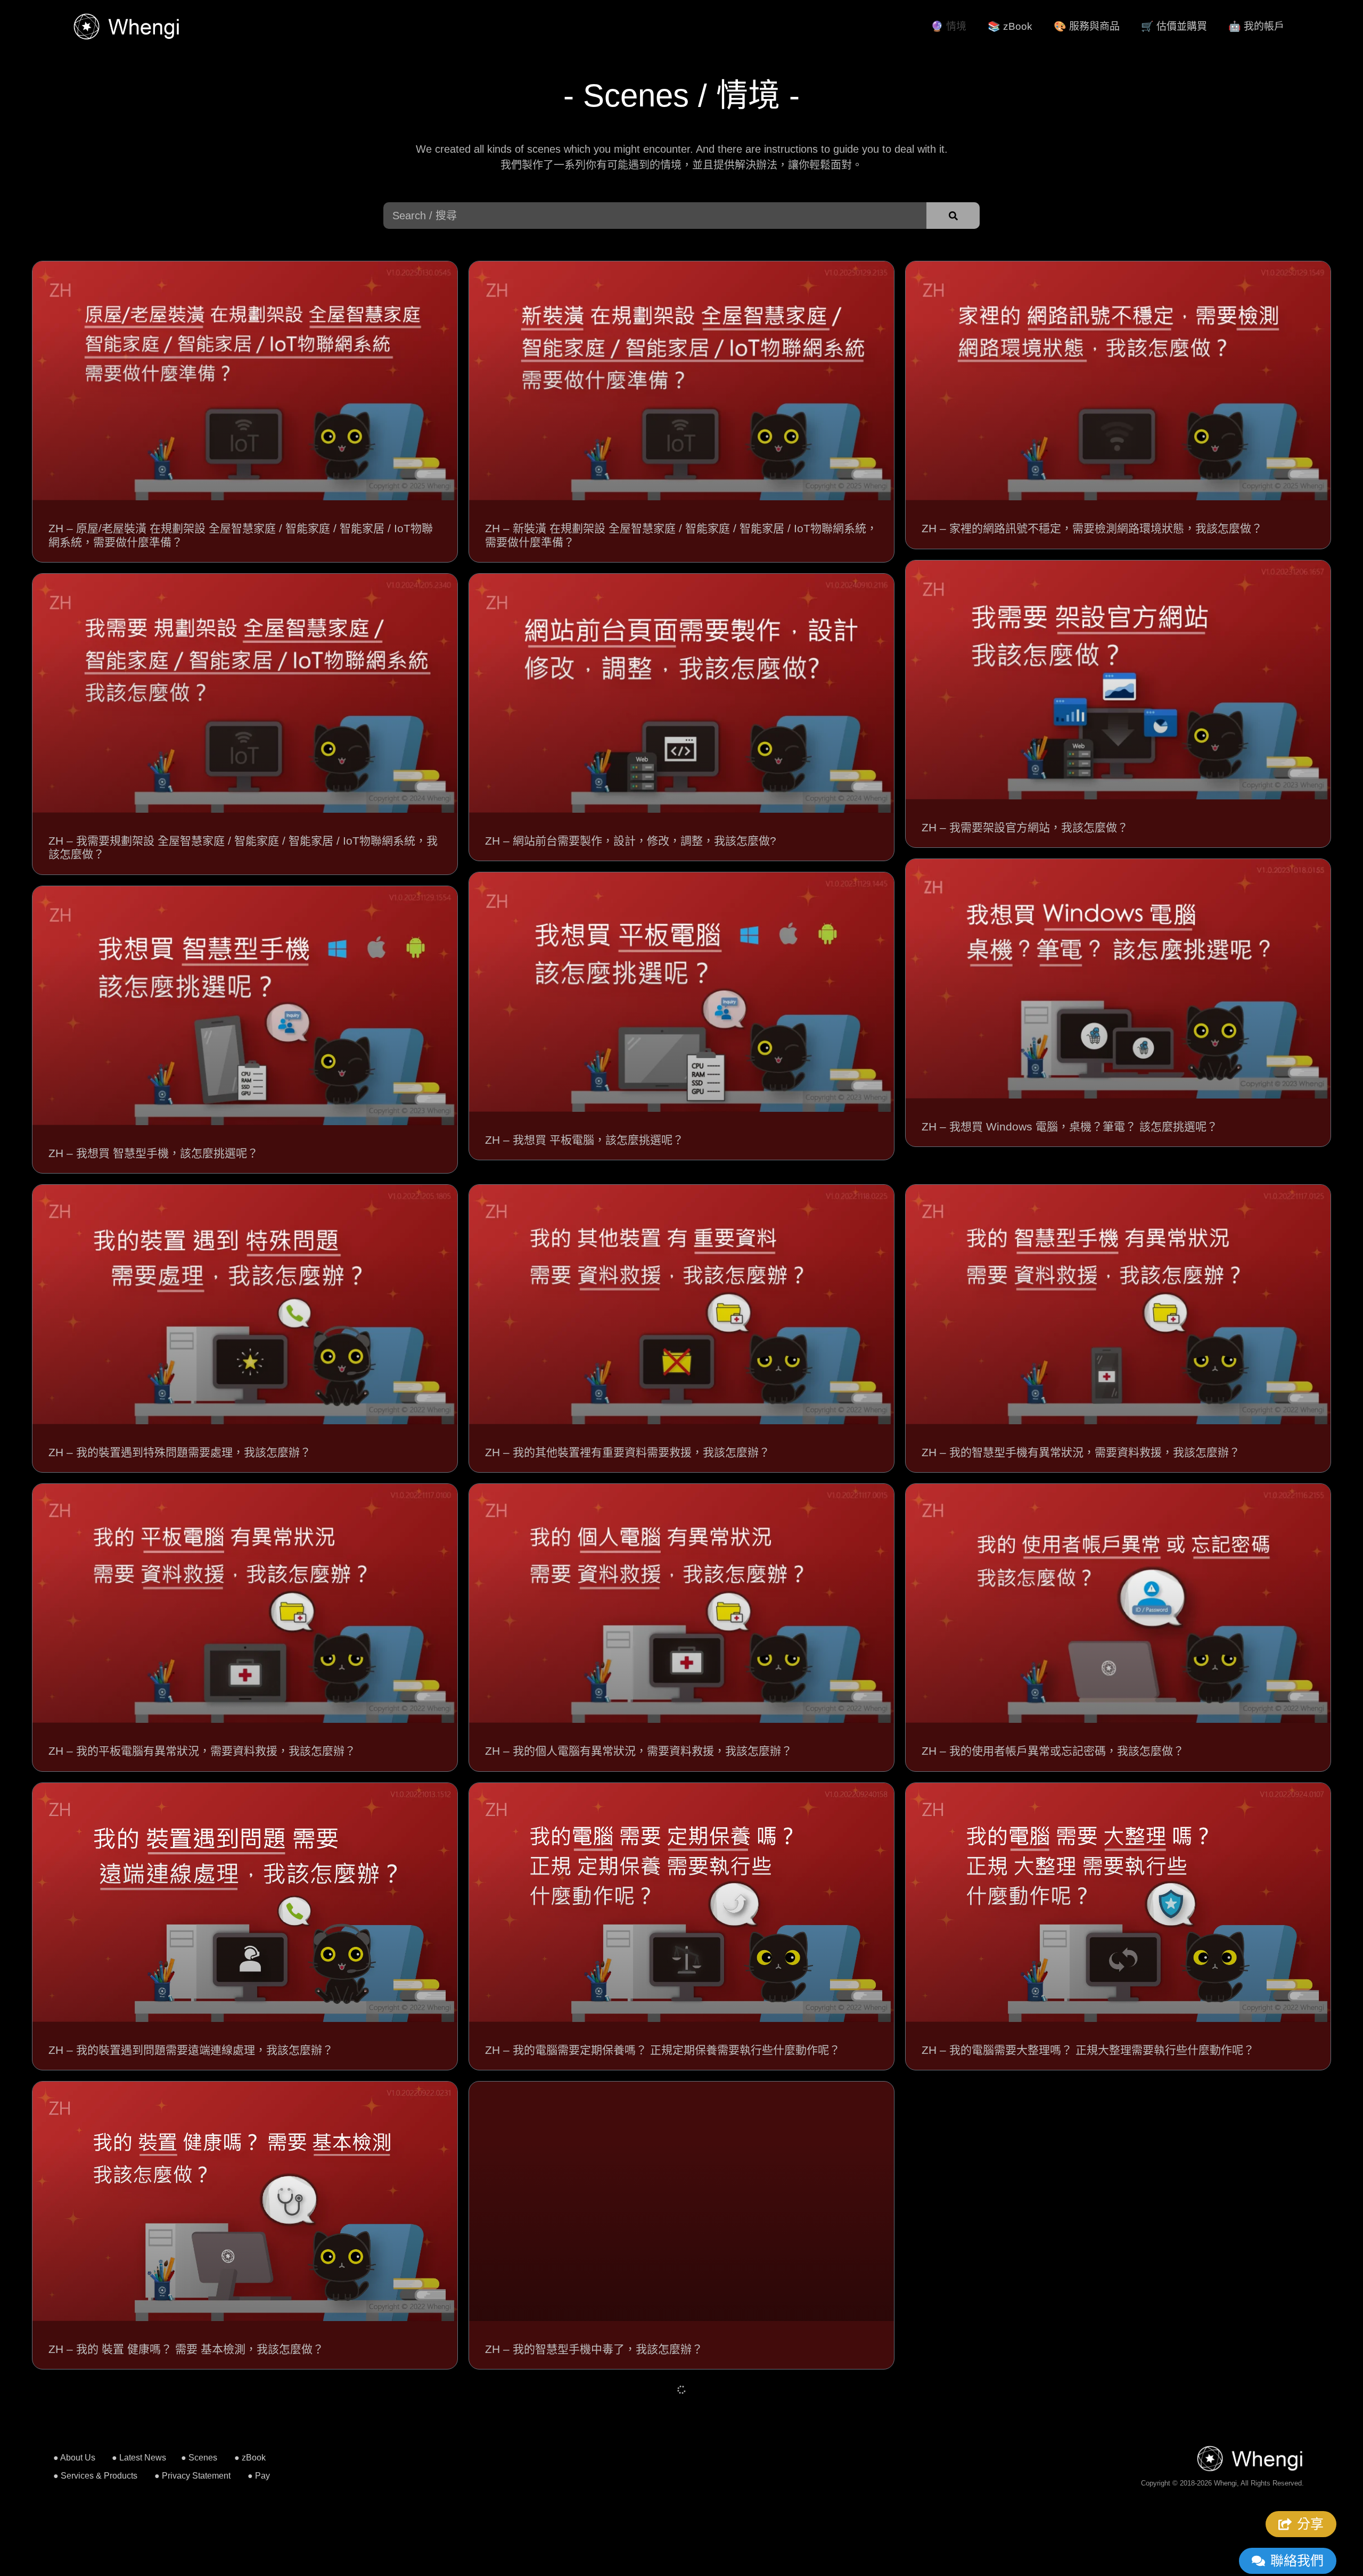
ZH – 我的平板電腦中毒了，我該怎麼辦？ (1025, 2349)
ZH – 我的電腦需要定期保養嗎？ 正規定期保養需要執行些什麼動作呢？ (663, 2050)
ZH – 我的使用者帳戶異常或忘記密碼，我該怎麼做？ (1053, 1751)
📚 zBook (1010, 26)
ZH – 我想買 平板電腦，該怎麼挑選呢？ (584, 1140)
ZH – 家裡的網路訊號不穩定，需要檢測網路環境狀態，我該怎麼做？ (1092, 528)
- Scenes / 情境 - (681, 96)
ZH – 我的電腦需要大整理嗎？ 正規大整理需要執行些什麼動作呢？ (1088, 2050)
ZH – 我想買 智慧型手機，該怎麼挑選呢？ (153, 1153)
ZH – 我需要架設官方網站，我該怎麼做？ (1025, 827)
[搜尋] (953, 216)
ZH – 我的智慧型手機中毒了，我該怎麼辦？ (594, 2349)
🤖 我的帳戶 (1256, 26)
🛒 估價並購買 (1174, 26)
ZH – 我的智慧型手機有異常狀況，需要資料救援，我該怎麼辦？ (1081, 1452)
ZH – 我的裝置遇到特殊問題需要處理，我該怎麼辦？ (180, 1452)
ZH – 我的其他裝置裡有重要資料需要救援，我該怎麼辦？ (627, 1452)
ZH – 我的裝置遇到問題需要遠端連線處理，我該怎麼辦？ (191, 2050)
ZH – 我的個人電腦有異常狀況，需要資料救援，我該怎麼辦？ (639, 1751)
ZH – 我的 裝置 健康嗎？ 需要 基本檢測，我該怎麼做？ (186, 2349)
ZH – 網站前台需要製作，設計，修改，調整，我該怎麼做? (631, 841)
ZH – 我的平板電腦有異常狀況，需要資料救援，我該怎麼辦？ (202, 1751)
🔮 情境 (949, 26)
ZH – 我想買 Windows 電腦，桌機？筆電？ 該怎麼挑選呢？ (1070, 1126)
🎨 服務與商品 (1087, 26)
